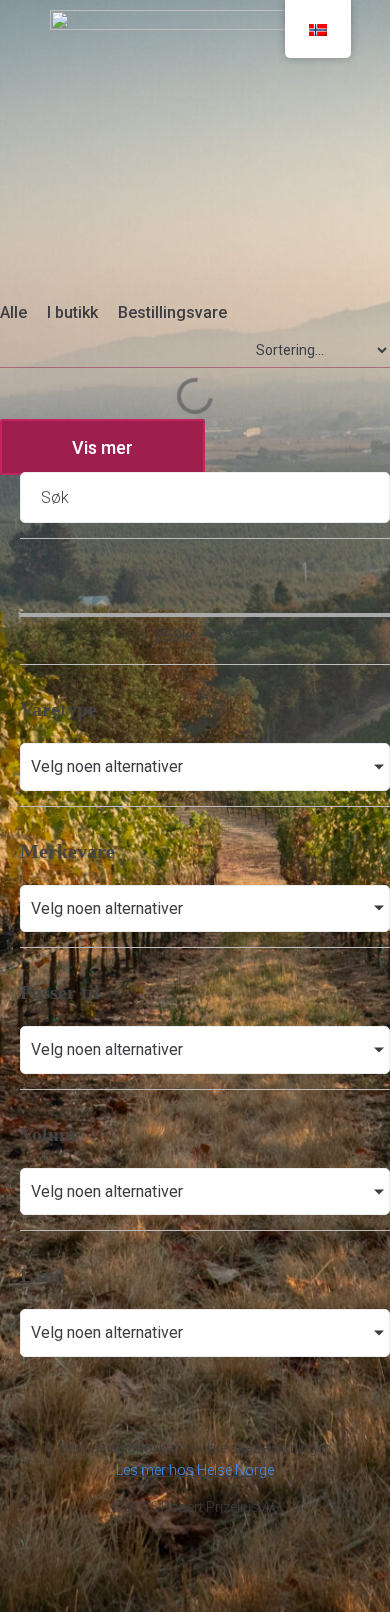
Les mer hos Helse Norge (195, 1470)
